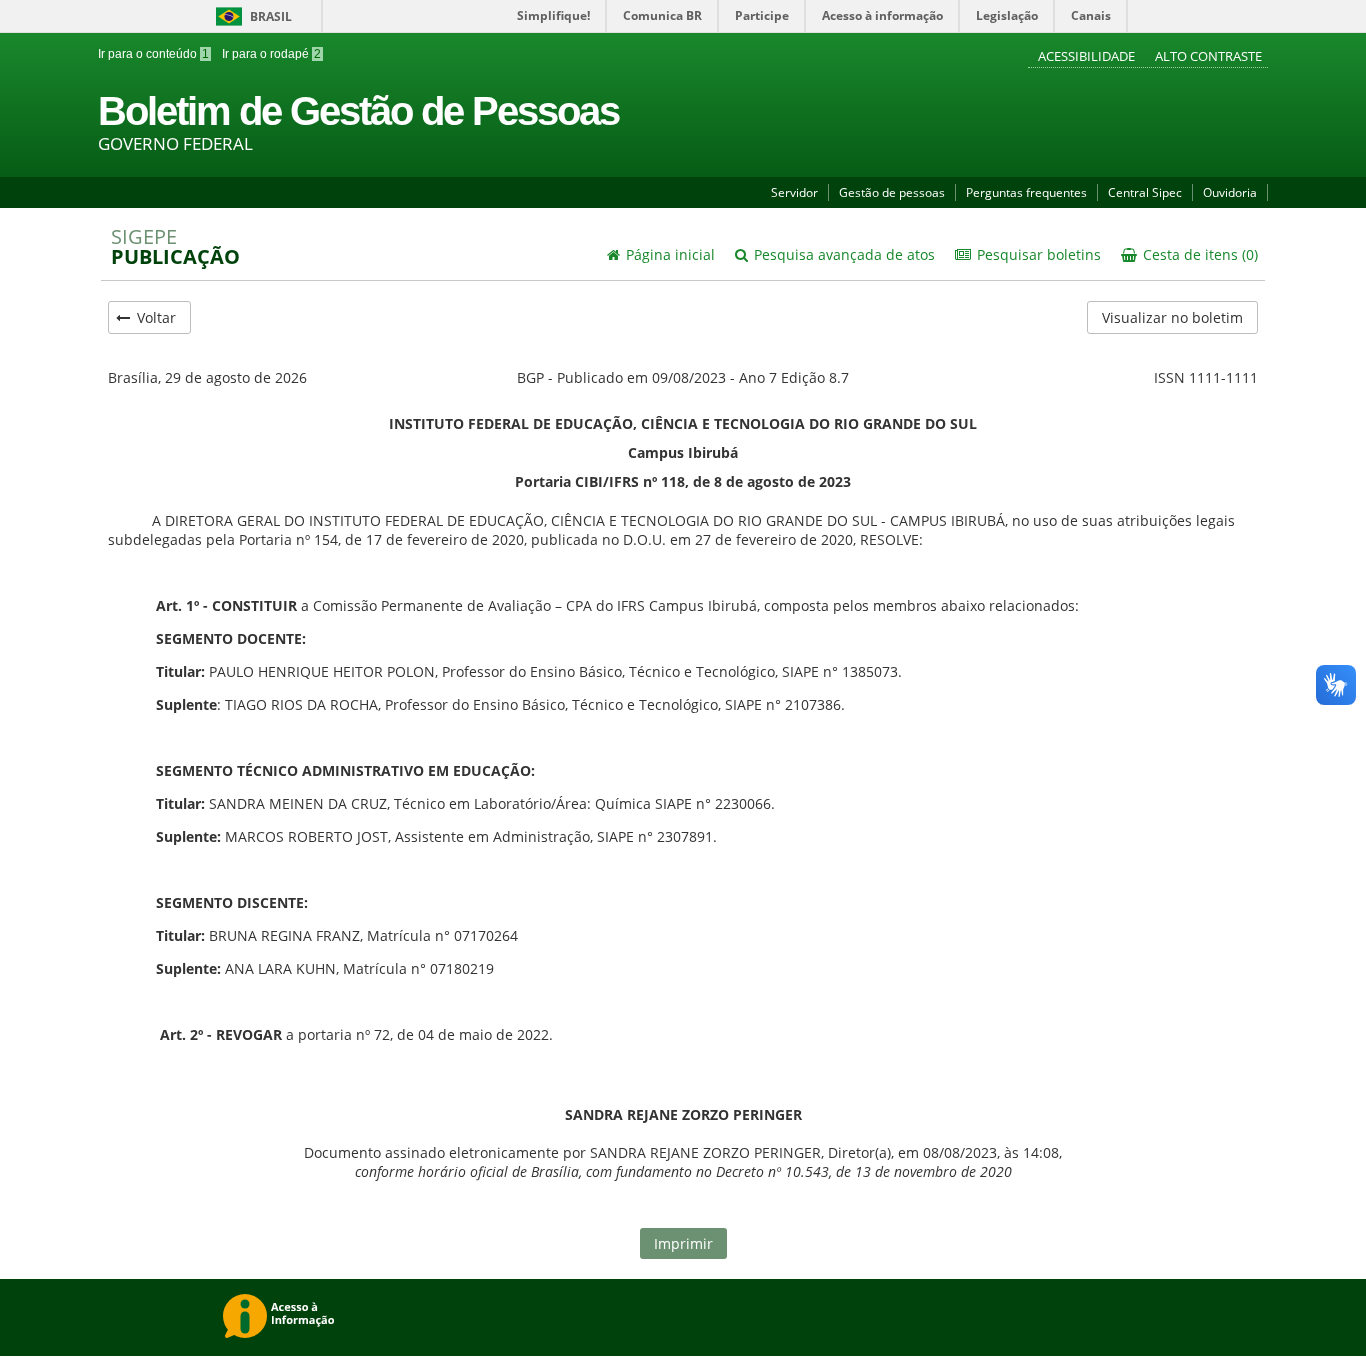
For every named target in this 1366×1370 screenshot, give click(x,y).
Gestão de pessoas (892, 192)
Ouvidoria (1230, 192)
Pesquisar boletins (1037, 254)
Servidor (794, 192)
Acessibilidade (1088, 56)
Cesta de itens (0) (1198, 254)
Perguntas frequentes (1026, 192)
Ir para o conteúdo (153, 54)
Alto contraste (1208, 56)
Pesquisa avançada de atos (842, 254)
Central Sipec (1145, 192)
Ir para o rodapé (270, 54)
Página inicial (668, 254)
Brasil (250, 16)
